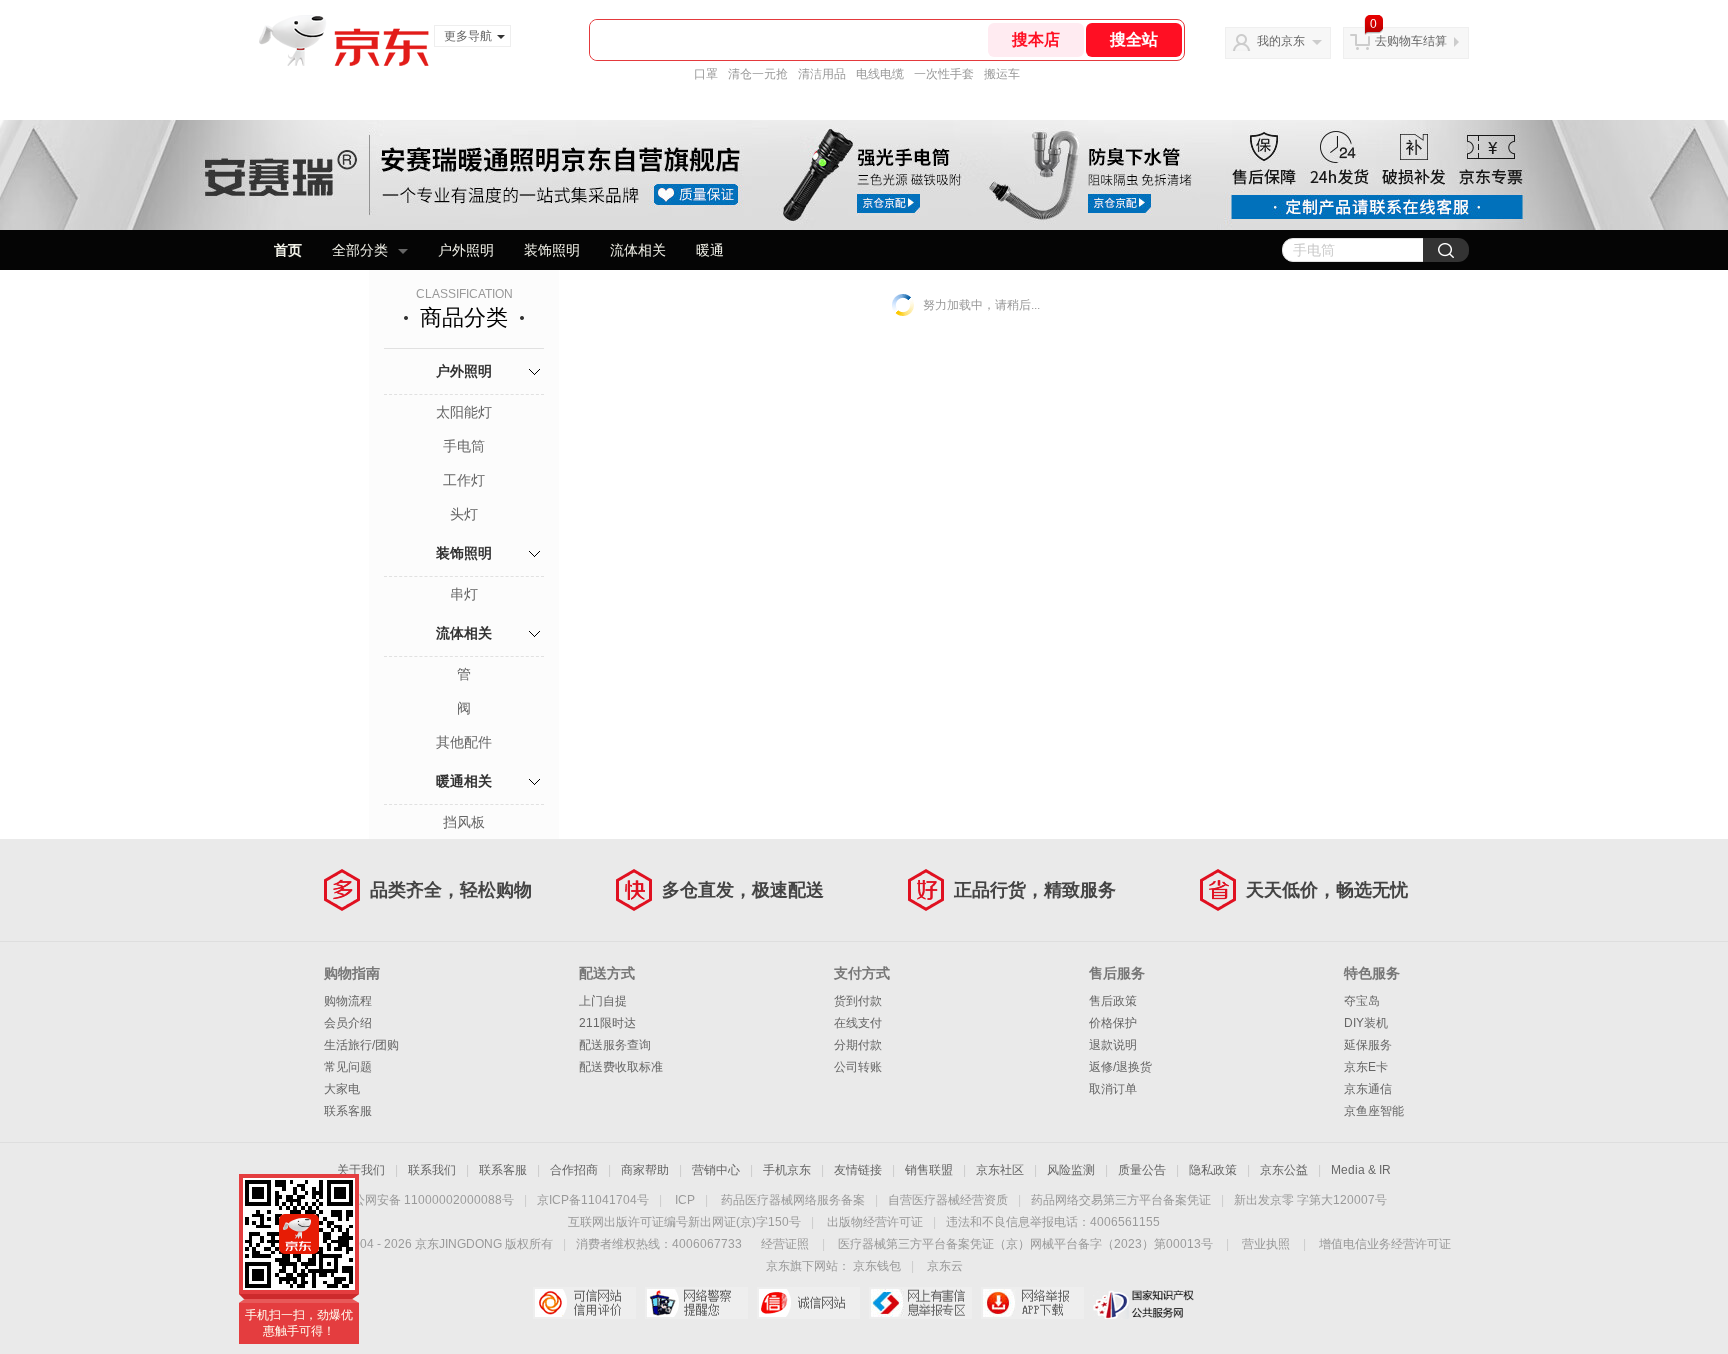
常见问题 (348, 1067)
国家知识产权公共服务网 (1144, 1303)
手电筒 (464, 446)
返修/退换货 (1120, 1067)
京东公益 (1284, 1170)
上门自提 (603, 1001)
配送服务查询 (615, 1045)
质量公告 (1142, 1170)
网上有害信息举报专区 (920, 1303)
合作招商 (574, 1170)
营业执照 (1266, 1244)
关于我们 (361, 1170)
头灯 (464, 514)
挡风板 (464, 822)
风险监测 (1071, 1170)
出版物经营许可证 (875, 1222)
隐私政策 (1213, 1170)
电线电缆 (880, 74)
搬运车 (1002, 74)
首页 (288, 250)
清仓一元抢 (758, 74)
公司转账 (858, 1067)
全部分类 (360, 250)
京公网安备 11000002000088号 (427, 1200)
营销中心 (716, 1170)
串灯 (464, 594)
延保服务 (1368, 1045)
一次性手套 (944, 74)
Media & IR (1361, 1170)
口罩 (706, 74)
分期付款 (858, 1045)
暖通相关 (464, 781)
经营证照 (785, 1244)
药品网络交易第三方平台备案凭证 (1121, 1200)
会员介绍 (348, 1023)
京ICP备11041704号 (593, 1200)
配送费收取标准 (621, 1067)
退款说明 (1113, 1045)
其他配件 (464, 742)
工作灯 (464, 480)
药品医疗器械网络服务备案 (793, 1200)
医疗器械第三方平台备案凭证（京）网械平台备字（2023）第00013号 (1025, 1244)
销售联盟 (929, 1170)
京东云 (945, 1266)
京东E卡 (1366, 1067)
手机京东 (787, 1170)
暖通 (710, 250)
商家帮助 (645, 1170)
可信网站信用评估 (584, 1303)
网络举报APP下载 (1032, 1303)
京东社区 (1000, 1170)
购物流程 (348, 1001)
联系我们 (432, 1170)
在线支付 (858, 1023)
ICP (685, 1200)
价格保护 (1113, 1023)
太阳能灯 (464, 412)
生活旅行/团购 (361, 1045)
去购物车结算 (1411, 41)
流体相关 (638, 250)
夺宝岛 (1362, 1001)
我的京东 (1281, 41)
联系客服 (348, 1111)
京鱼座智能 (1374, 1111)
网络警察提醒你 (696, 1303)
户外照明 (466, 250)
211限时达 (607, 1023)
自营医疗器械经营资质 (948, 1200)
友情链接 (858, 1170)
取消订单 (1113, 1089)
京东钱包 (877, 1266)
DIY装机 (1366, 1023)
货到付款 (858, 1001)
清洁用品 (822, 74)
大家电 (342, 1089)
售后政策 (1113, 1001)
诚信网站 (808, 1303)
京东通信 (1368, 1089)
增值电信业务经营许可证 (1385, 1244)
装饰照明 (552, 250)
